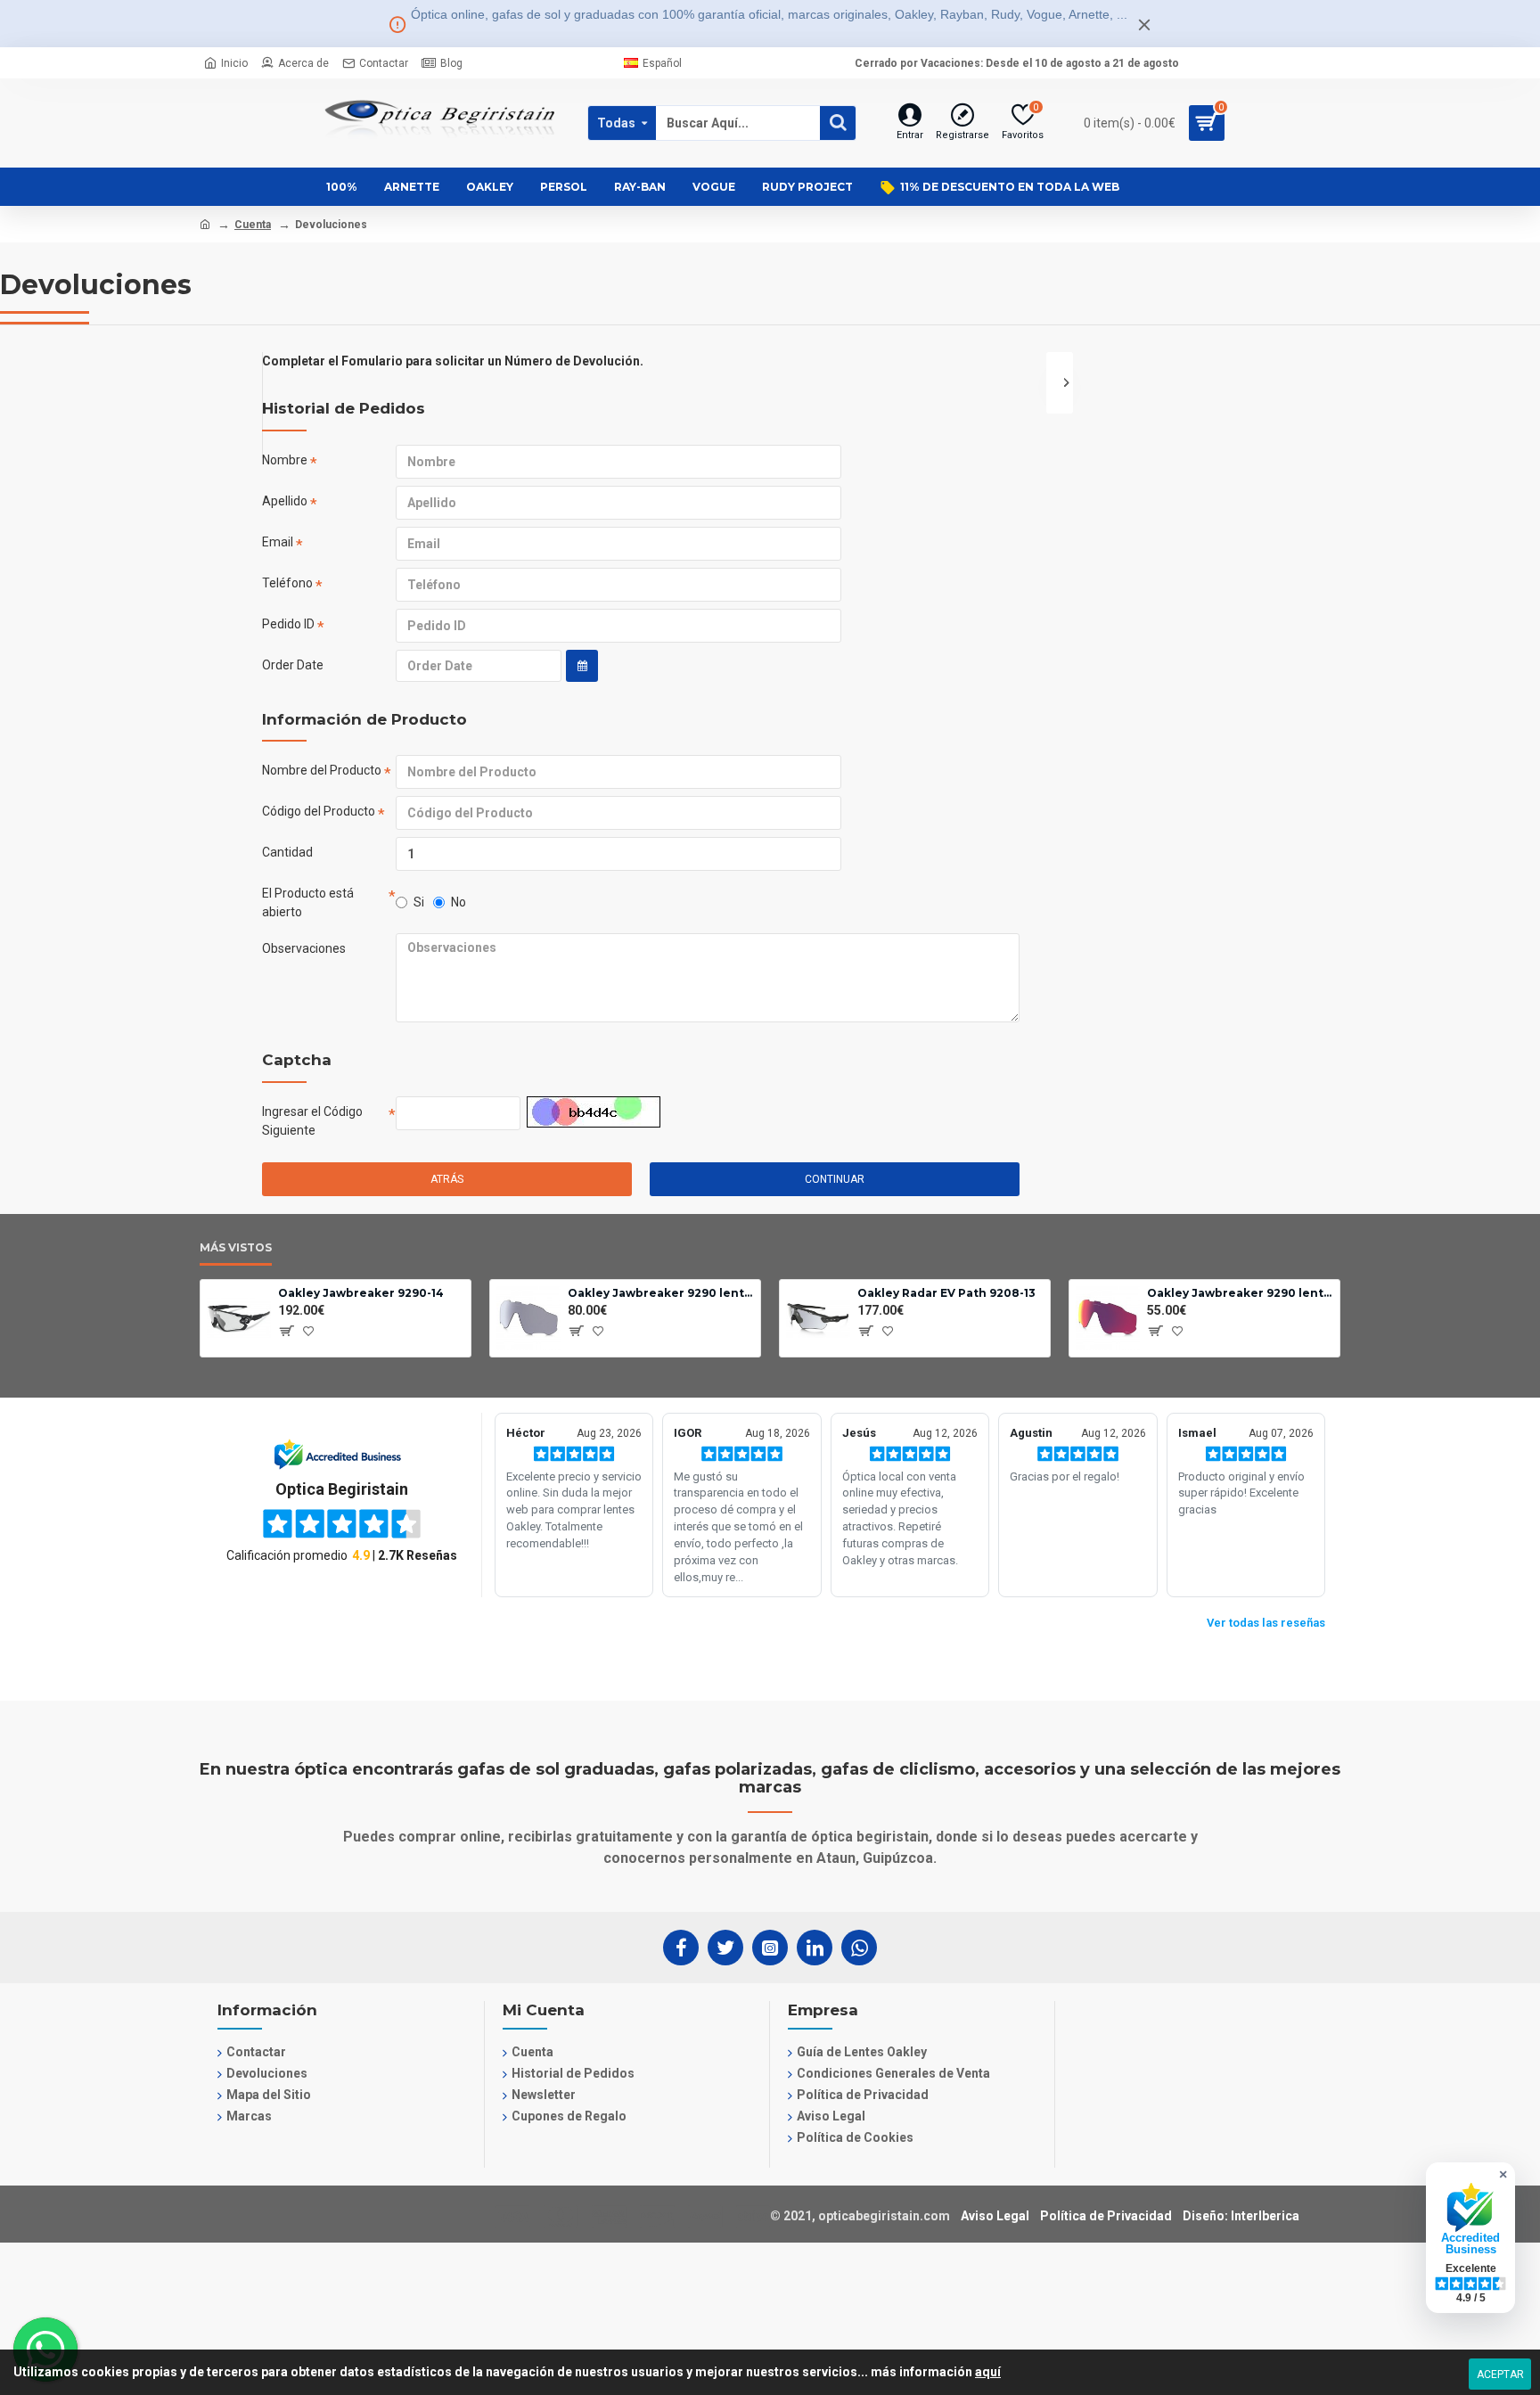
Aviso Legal (995, 2216)
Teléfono (287, 583)
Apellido (285, 501)
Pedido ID (288, 624)
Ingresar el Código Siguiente (312, 1121)
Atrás (447, 1179)
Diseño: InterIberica (1241, 2216)
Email (278, 542)
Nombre (285, 460)
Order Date (293, 665)
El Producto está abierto (308, 902)
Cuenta (253, 225)
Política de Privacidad (1106, 2216)
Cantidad (287, 852)
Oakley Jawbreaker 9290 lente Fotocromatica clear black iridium (661, 1293)
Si (419, 902)
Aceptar (1500, 2374)
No (459, 902)
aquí (988, 2372)
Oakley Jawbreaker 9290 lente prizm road (1240, 1293)
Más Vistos (236, 1247)
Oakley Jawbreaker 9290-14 (361, 1293)
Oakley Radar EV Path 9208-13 (946, 1293)
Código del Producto (319, 811)
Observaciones (304, 948)
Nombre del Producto (322, 770)
